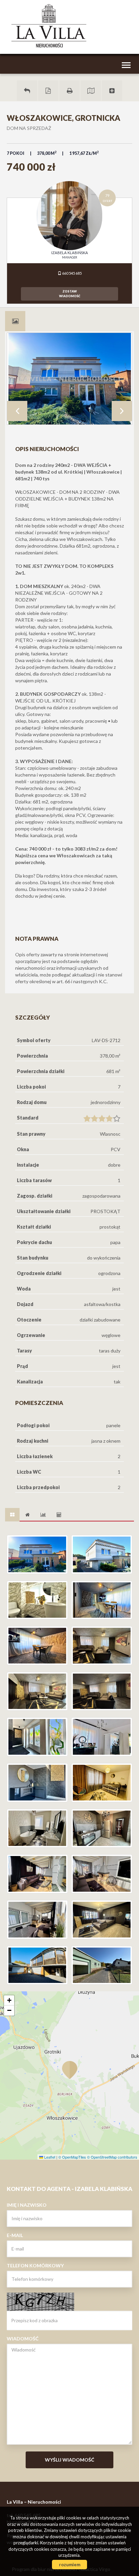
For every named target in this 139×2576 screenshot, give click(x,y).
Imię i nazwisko (27, 2205)
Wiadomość (23, 2339)
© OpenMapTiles (72, 2157)
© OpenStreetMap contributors (112, 2157)
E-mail (15, 2235)
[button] (69, 2066)
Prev (17, 411)
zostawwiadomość (70, 294)
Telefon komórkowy (35, 2265)
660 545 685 (72, 273)
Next (122, 411)
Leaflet (49, 2157)
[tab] (15, 321)
